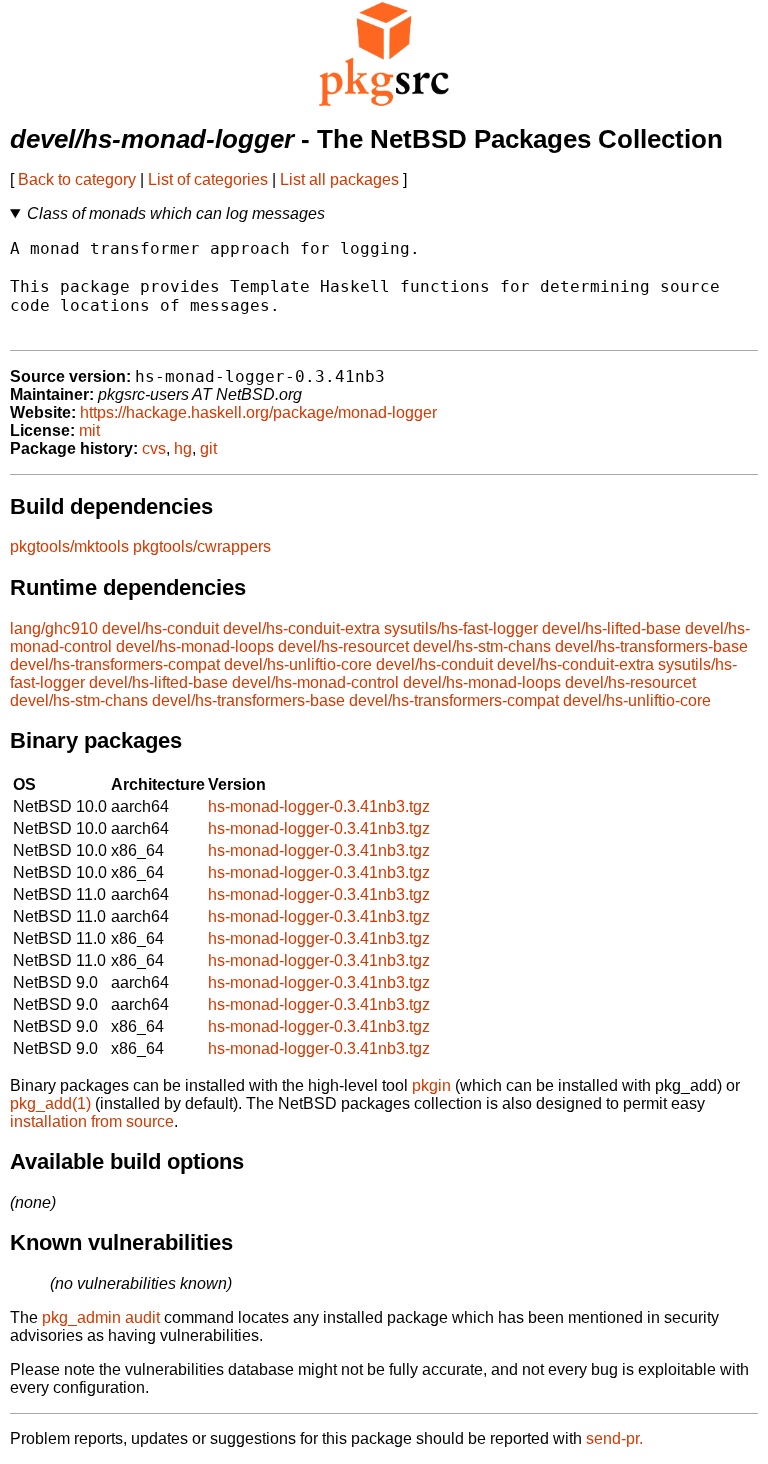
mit (89, 430)
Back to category (77, 179)
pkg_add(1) (50, 1103)
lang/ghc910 (54, 628)
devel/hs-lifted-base (611, 628)
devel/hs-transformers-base (651, 646)
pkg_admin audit (101, 1317)
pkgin (431, 1085)
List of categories (208, 179)
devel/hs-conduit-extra (301, 628)
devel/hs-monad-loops (195, 646)
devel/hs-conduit (160, 628)
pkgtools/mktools (69, 546)
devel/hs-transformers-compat (115, 664)
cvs (154, 448)
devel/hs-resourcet (343, 646)
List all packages (339, 179)
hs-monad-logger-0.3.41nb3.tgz (319, 806)
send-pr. (614, 1438)
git (208, 448)
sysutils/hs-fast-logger (461, 628)
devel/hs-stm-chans (482, 646)
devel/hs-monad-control (315, 682)
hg (183, 448)
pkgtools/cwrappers (202, 546)
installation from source (92, 1121)
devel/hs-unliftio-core (298, 664)
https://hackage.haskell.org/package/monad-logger (258, 412)
